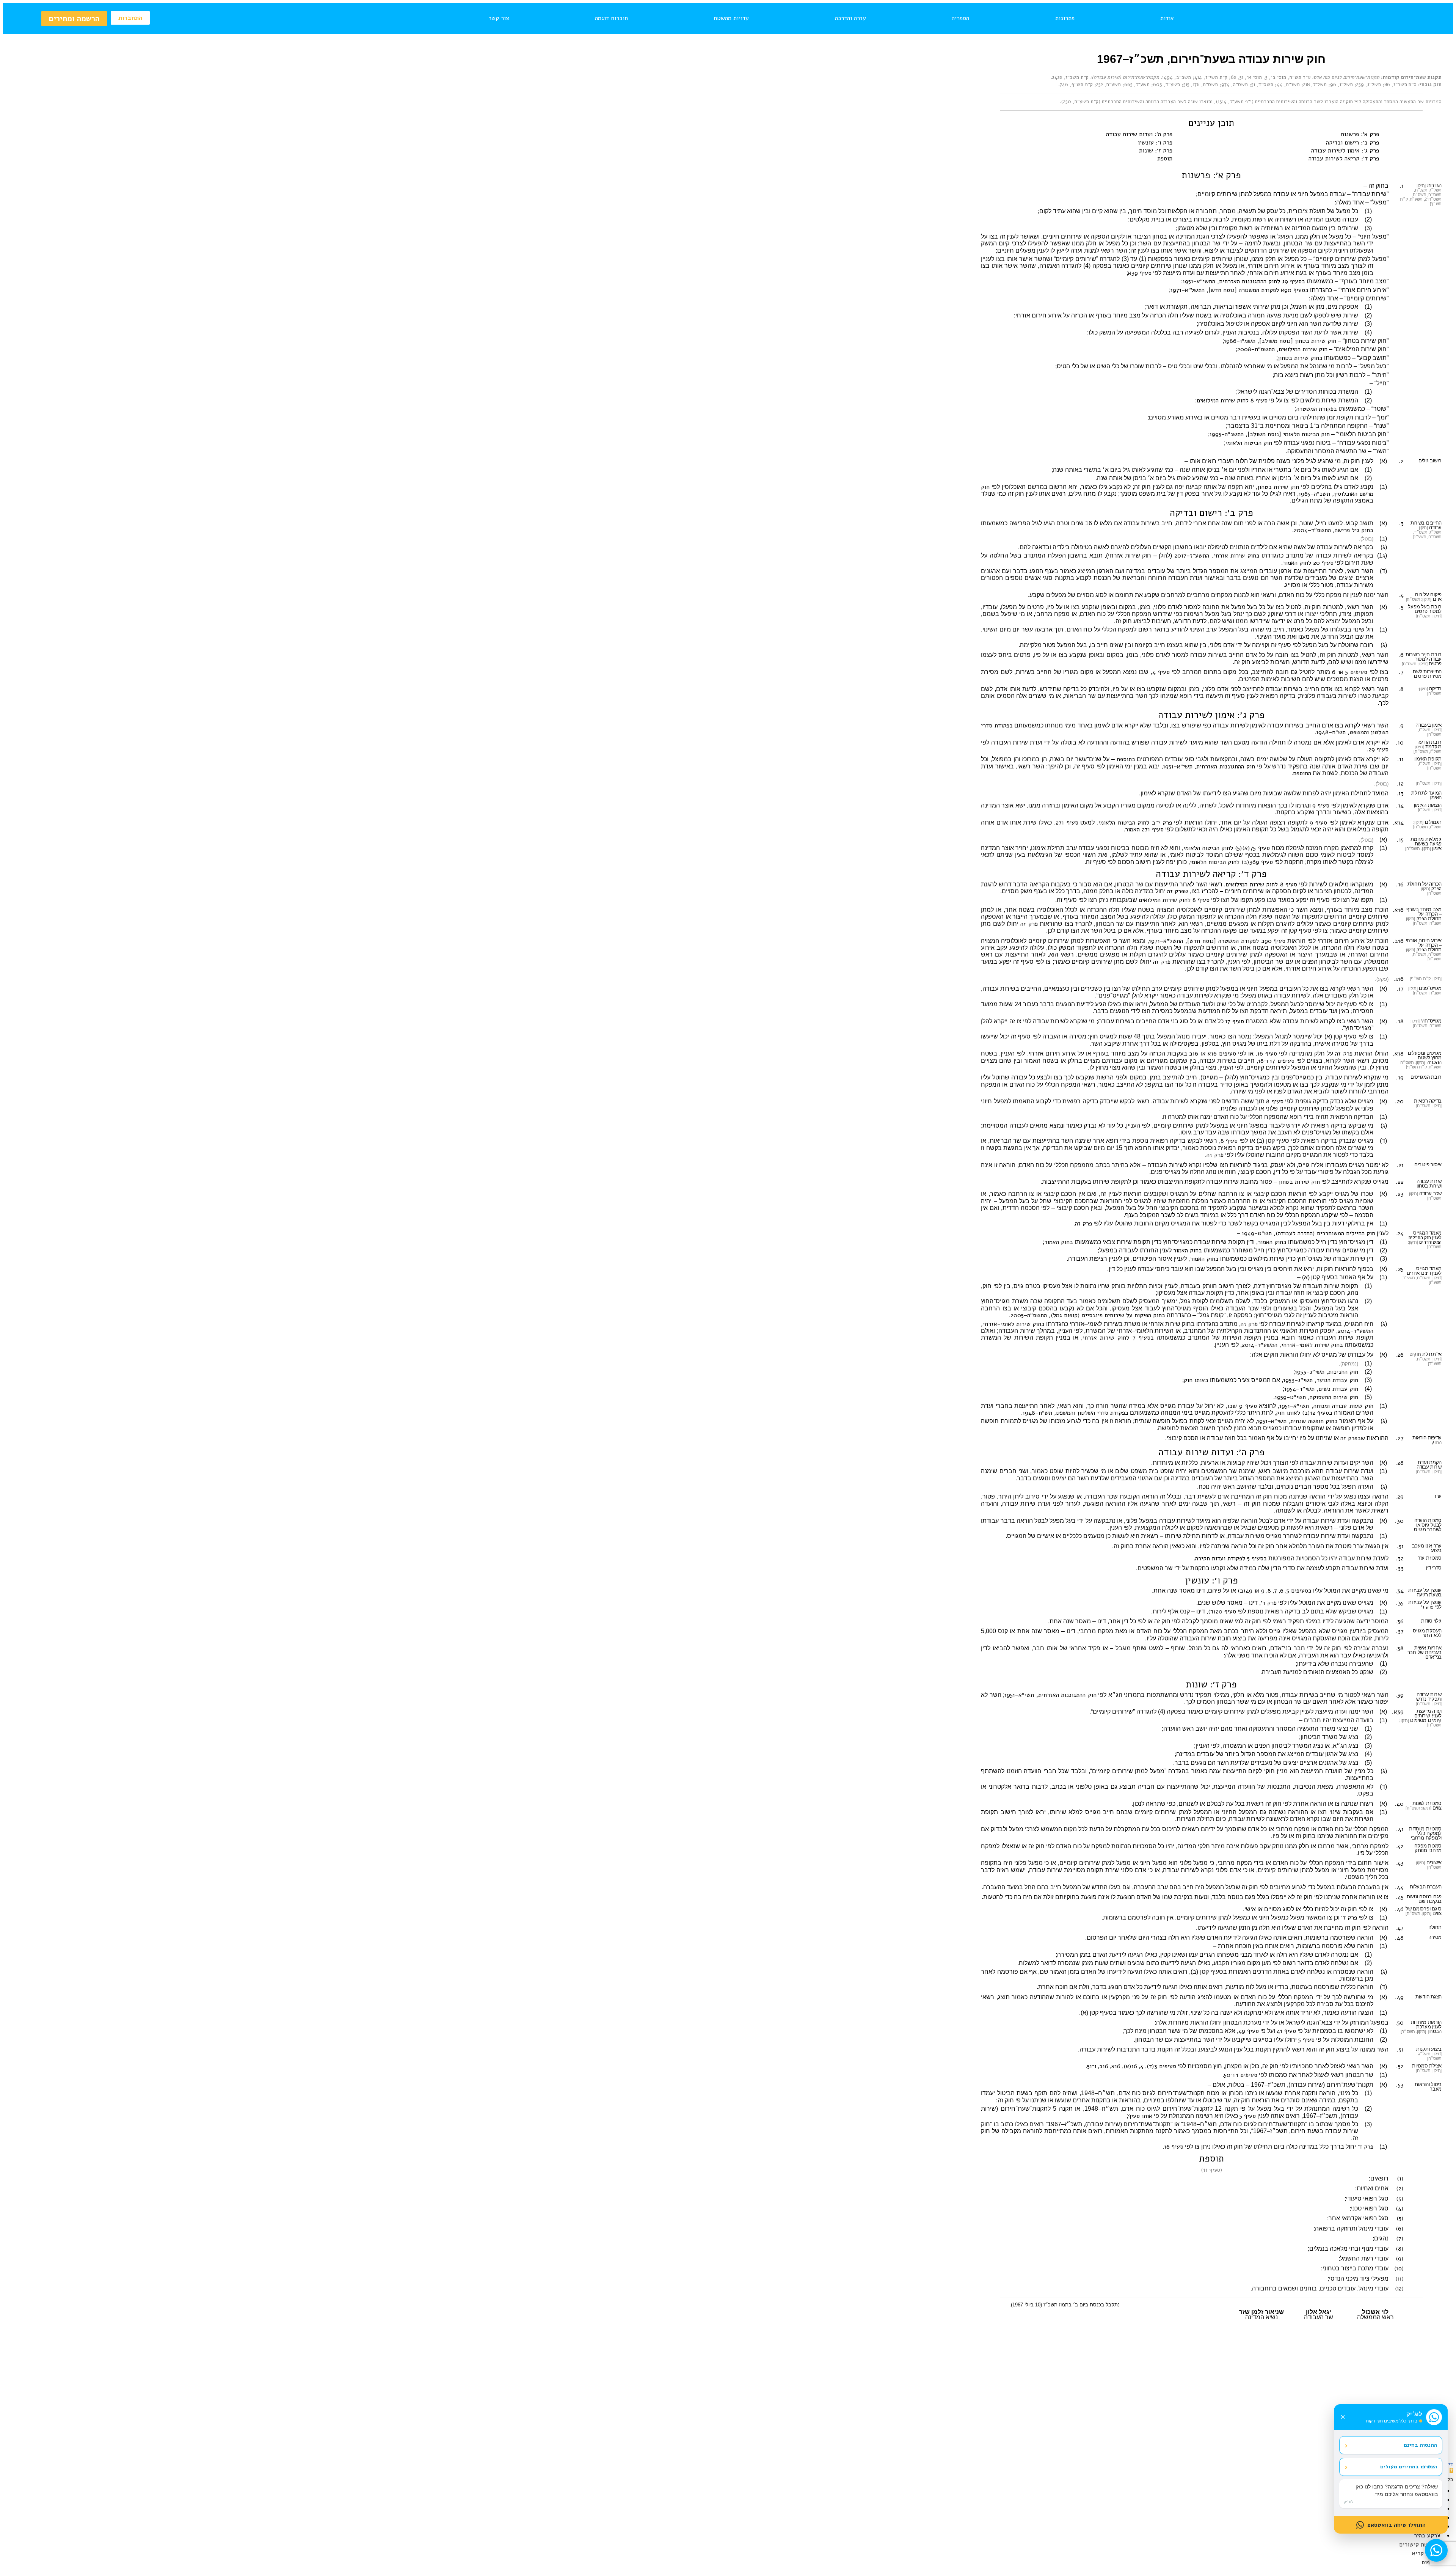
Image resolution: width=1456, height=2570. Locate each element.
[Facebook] (747, 2446)
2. (1401, 461)
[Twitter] (709, 2446)
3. (1401, 523)
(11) (1400, 2279)
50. (1400, 2023)
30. (1399, 1521)
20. (1399, 1101)
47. (1400, 1928)
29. (1400, 1497)
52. (1400, 2066)
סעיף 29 (1378, 749)
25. (1400, 1269)
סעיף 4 (1161, 672)
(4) (1400, 2209)
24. (1400, 1233)
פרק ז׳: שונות (1156, 151)
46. (1399, 1909)
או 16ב (1197, 1054)
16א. (1398, 910)
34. (1400, 1591)
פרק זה (1029, 924)
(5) (1400, 2218)
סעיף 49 (1249, 2031)
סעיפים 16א (1222, 1054)
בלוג (722, 2424)
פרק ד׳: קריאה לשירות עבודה (1344, 159)
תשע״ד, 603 (1167, 85)
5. (1401, 607)
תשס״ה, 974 (1235, 85)
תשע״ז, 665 (1137, 85)
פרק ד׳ (1427, 1607)
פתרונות (1065, 18)
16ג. (1399, 979)
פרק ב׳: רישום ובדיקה (1352, 143)
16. (1400, 884)
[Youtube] (728, 2446)
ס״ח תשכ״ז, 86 (1400, 85)
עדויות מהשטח (731, 18)
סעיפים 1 (1247, 2075)
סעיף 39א (1140, 273)
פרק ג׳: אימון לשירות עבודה (1345, 151)
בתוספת (1126, 759)
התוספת (1302, 773)
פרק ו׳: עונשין (1155, 143)
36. (1400, 1621)
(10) (1399, 2268)
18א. (1398, 1054)
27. (1400, 1438)
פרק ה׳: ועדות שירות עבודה (1139, 134)
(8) (1400, 2249)
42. (1400, 1846)
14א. (1398, 823)
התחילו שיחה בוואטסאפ (1396, 2525)
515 (1186, 85)
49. (1399, 1997)
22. (1400, 1182)
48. (1399, 1938)
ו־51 (1092, 2066)
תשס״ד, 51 (1262, 85)
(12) (1399, 2289)
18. (1400, 1021)
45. (1400, 1897)
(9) (1400, 2259)
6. (1401, 655)
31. (1400, 1546)
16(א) (1130, 2066)
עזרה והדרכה (850, 18)
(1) (1400, 2179)
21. (1400, 1165)
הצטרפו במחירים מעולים (1391, 2467)
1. (1402, 186)
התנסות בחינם (1391, 2445)
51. (1400, 2050)
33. (1400, 1568)
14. (1400, 806)
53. (1400, 2085)
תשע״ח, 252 (1108, 85)
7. (1401, 672)
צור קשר (499, 18)
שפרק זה (1178, 891)
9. (1401, 726)
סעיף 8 (1275, 1101)
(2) (1400, 2188)
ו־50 (1229, 2075)
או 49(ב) (1249, 1591)
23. (1400, 1194)
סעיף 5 (1306, 2040)
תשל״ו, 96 (1341, 85)
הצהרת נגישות (598, 2424)
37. (1400, 1631)
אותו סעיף (1140, 2116)
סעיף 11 (1212, 2170)
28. (1400, 1463)
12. (1400, 784)
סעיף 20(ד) (1222, 1612)
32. (1400, 1558)
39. (1400, 1695)
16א (1116, 2066)
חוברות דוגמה (611, 18)
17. (1400, 989)
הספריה (960, 18)
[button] (1451, 2471)
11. (1400, 759)
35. (1400, 1603)
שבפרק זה (1353, 1438)
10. (1400, 743)
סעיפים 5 (1356, 672)
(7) (1400, 2239)
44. (1399, 1887)
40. (1399, 1804)
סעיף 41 (1286, 2031)
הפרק (1436, 889)
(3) (1400, 2199)
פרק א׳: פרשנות (1360, 134)
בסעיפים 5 (1299, 1591)
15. (1400, 840)
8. (1401, 689)
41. (1400, 1829)
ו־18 (1263, 1061)
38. (1400, 1648)
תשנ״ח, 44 (1288, 85)
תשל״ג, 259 (1369, 85)
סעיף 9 (1321, 806)
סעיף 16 (1267, 1054)
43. (1400, 1863)
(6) (1400, 2229)
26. (1400, 1355)
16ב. (1398, 941)
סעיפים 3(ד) (1161, 2066)
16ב (1104, 2066)
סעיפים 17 (1282, 1061)
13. (1400, 793)
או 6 (1338, 672)
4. (1401, 595)
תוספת (1165, 159)
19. (1400, 1078)
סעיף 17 (1235, 1021)
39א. (1398, 1712)
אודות (1167, 18)
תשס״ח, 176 (1205, 85)
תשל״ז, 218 (1315, 85)
